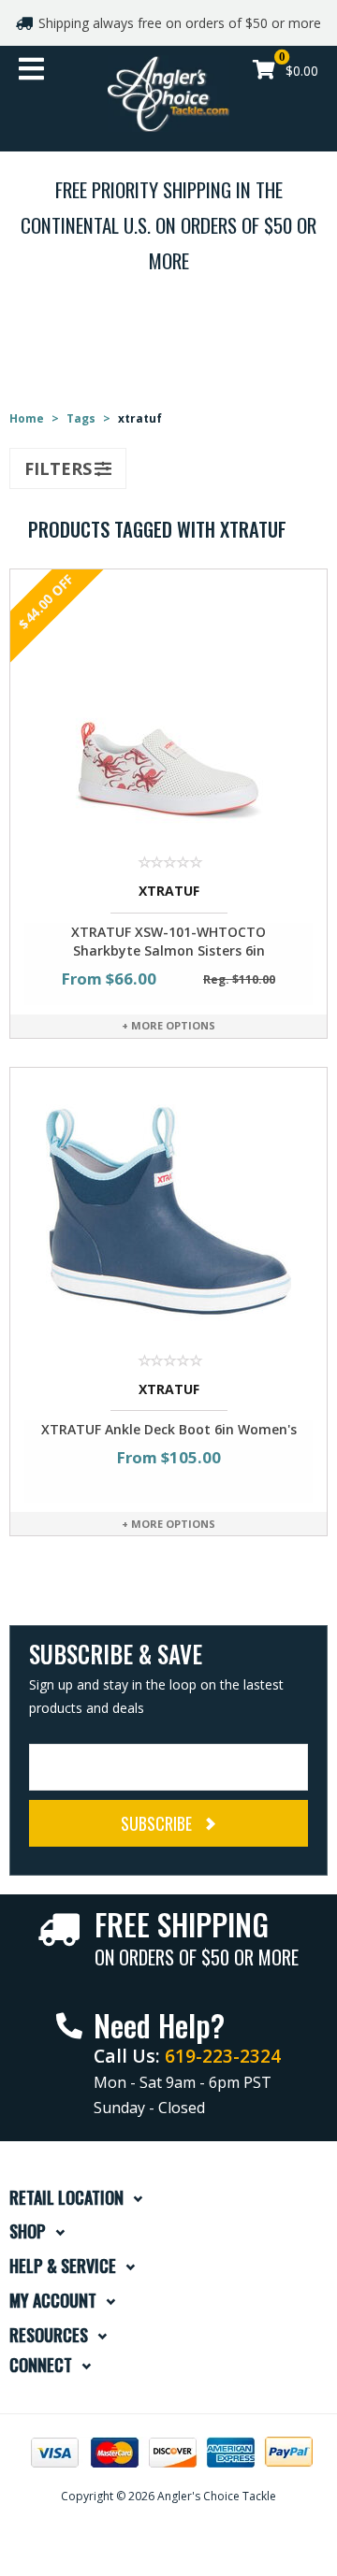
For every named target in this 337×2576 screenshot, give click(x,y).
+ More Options (168, 1025)
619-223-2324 (223, 2056)
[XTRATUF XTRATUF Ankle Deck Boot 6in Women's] (168, 1209)
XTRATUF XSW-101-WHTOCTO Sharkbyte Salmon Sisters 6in (168, 941)
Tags (81, 418)
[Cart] (264, 72)
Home (27, 418)
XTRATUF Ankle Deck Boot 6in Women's (169, 1429)
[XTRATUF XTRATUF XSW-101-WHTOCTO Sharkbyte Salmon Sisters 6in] (168, 711)
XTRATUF (169, 891)
